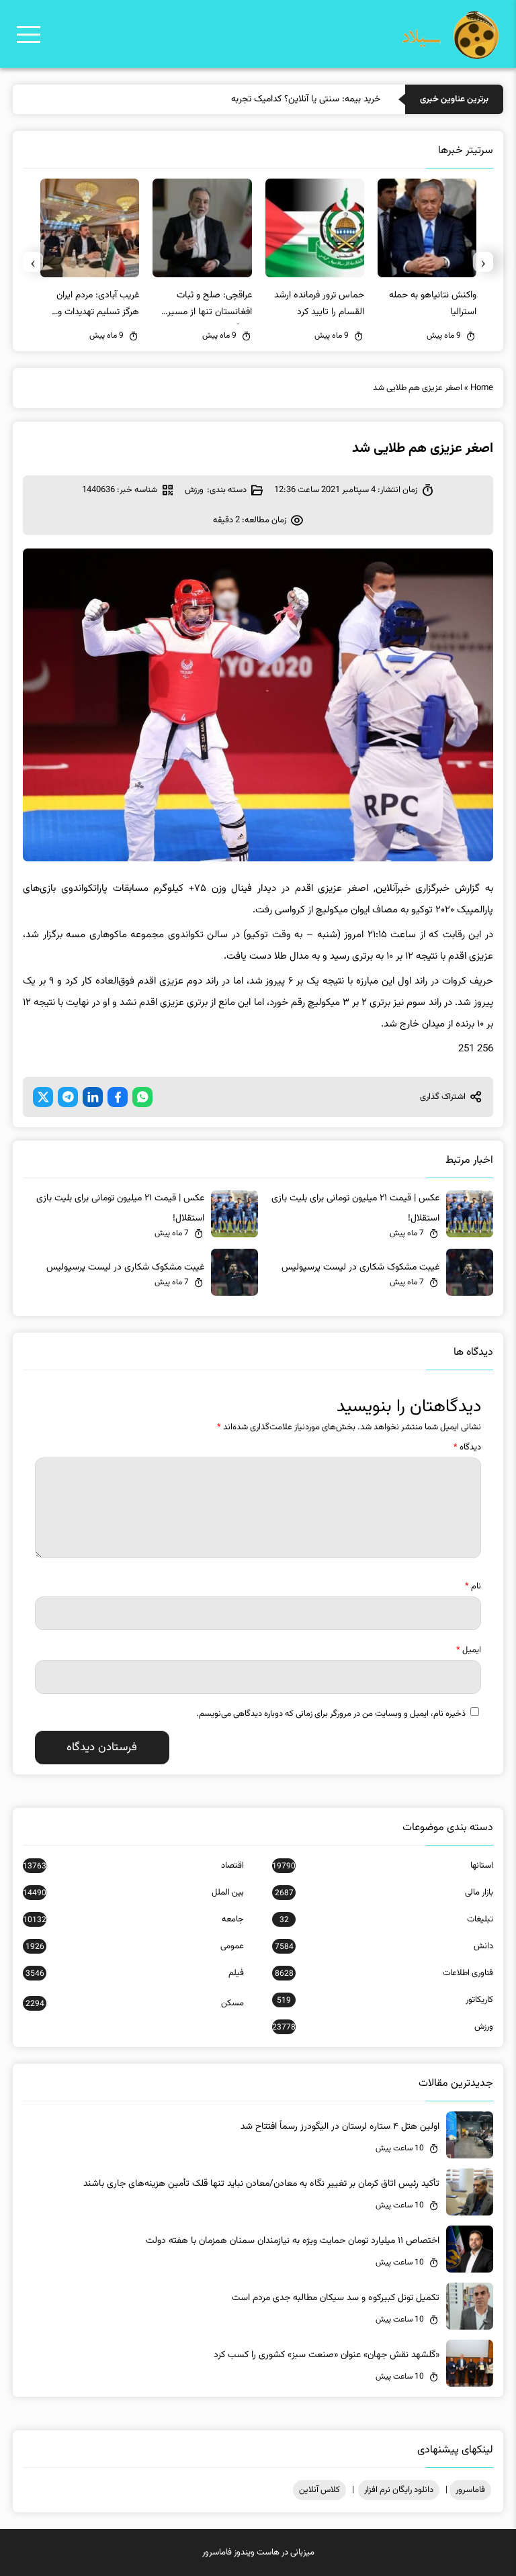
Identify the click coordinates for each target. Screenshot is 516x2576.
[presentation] (483, 262)
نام (473, 1586)
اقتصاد (133, 1866)
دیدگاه (467, 1447)
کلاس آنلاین (319, 2490)
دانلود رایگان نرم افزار (399, 2490)
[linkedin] (93, 1097)
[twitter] (43, 1097)
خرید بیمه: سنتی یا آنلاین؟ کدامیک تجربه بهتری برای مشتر (274, 99)
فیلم (135, 1973)
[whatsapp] (142, 1097)
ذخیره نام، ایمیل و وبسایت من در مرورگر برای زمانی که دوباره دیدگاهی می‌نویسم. (331, 1714)
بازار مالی (384, 1893)
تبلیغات (386, 1919)
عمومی (135, 1946)
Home (482, 388)
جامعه (133, 1919)
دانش (384, 1946)
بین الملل (133, 1893)
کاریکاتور (385, 2000)
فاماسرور (470, 2490)
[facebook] (118, 1097)
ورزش (194, 490)
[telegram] (68, 1097)
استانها (383, 1866)
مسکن (135, 2003)
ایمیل (469, 1650)
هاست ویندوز (257, 2553)
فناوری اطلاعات (384, 1973)
